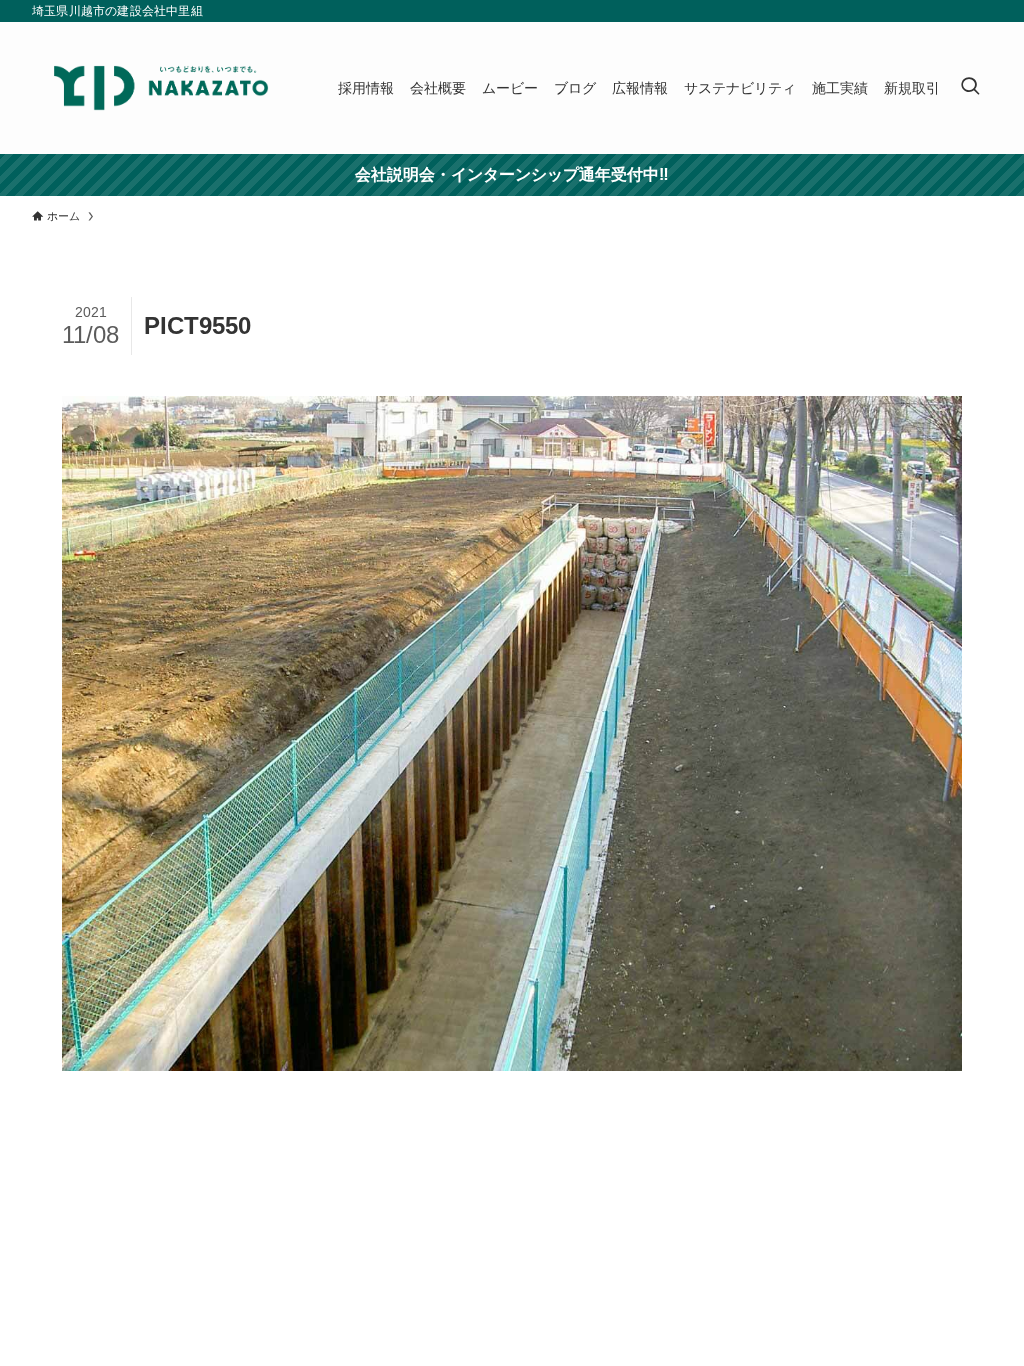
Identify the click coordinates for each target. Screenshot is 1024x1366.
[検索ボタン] (970, 88)
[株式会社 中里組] (161, 88)
